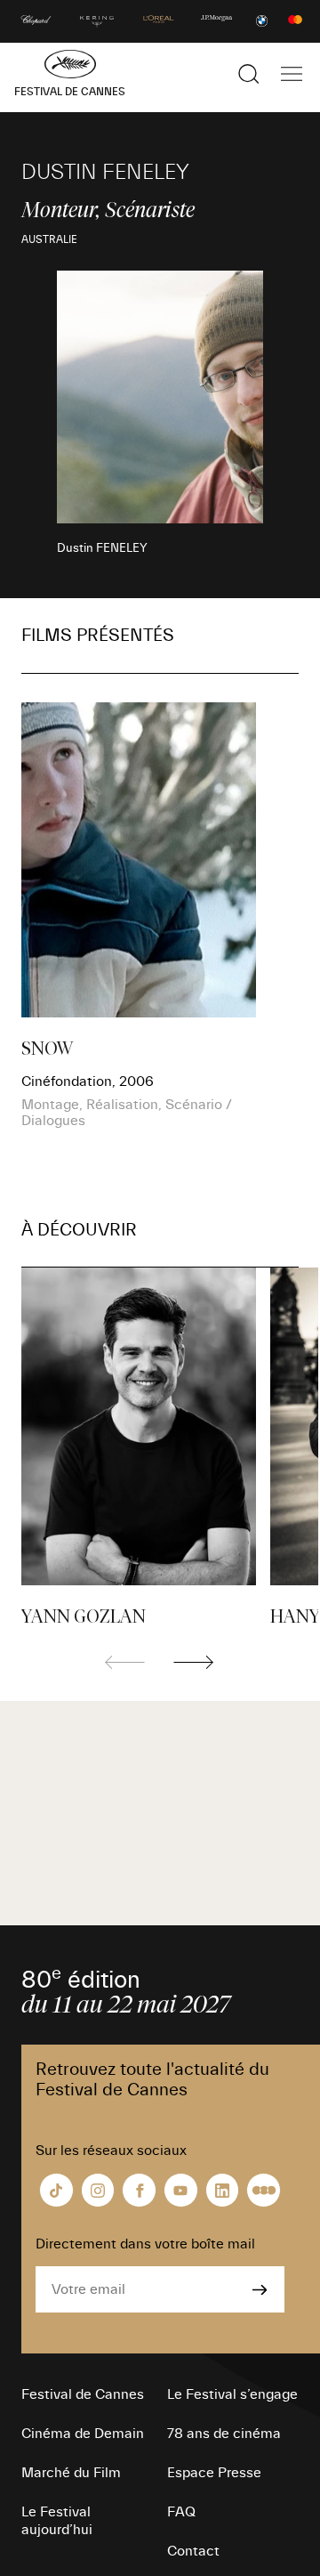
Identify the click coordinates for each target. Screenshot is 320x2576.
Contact (193, 2551)
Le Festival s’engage (232, 2394)
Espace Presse (214, 2473)
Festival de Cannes (83, 2394)
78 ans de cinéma (224, 2434)
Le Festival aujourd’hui (57, 2521)
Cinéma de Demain (83, 2434)
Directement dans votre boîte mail (145, 2244)
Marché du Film (71, 2473)
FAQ (181, 2512)
